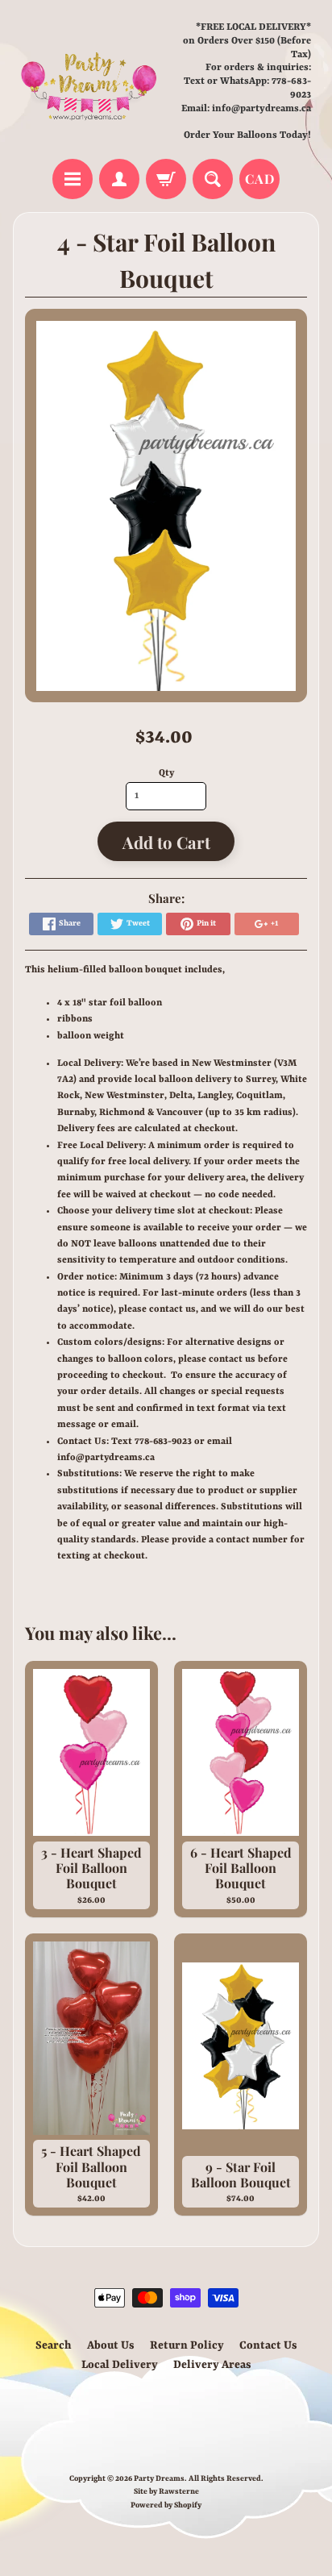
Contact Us (268, 2345)
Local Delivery (120, 2365)
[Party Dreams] (89, 82)
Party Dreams (159, 2479)
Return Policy (187, 2345)
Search (54, 2345)
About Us (111, 2345)
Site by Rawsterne (166, 2492)
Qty (166, 773)
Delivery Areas (212, 2365)
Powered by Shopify (166, 2505)
